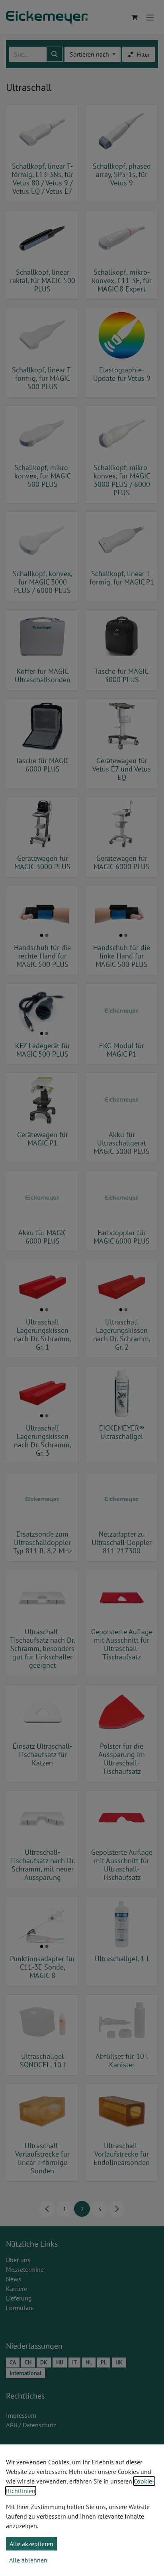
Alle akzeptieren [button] (31, 2544)
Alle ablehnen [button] (28, 2560)
